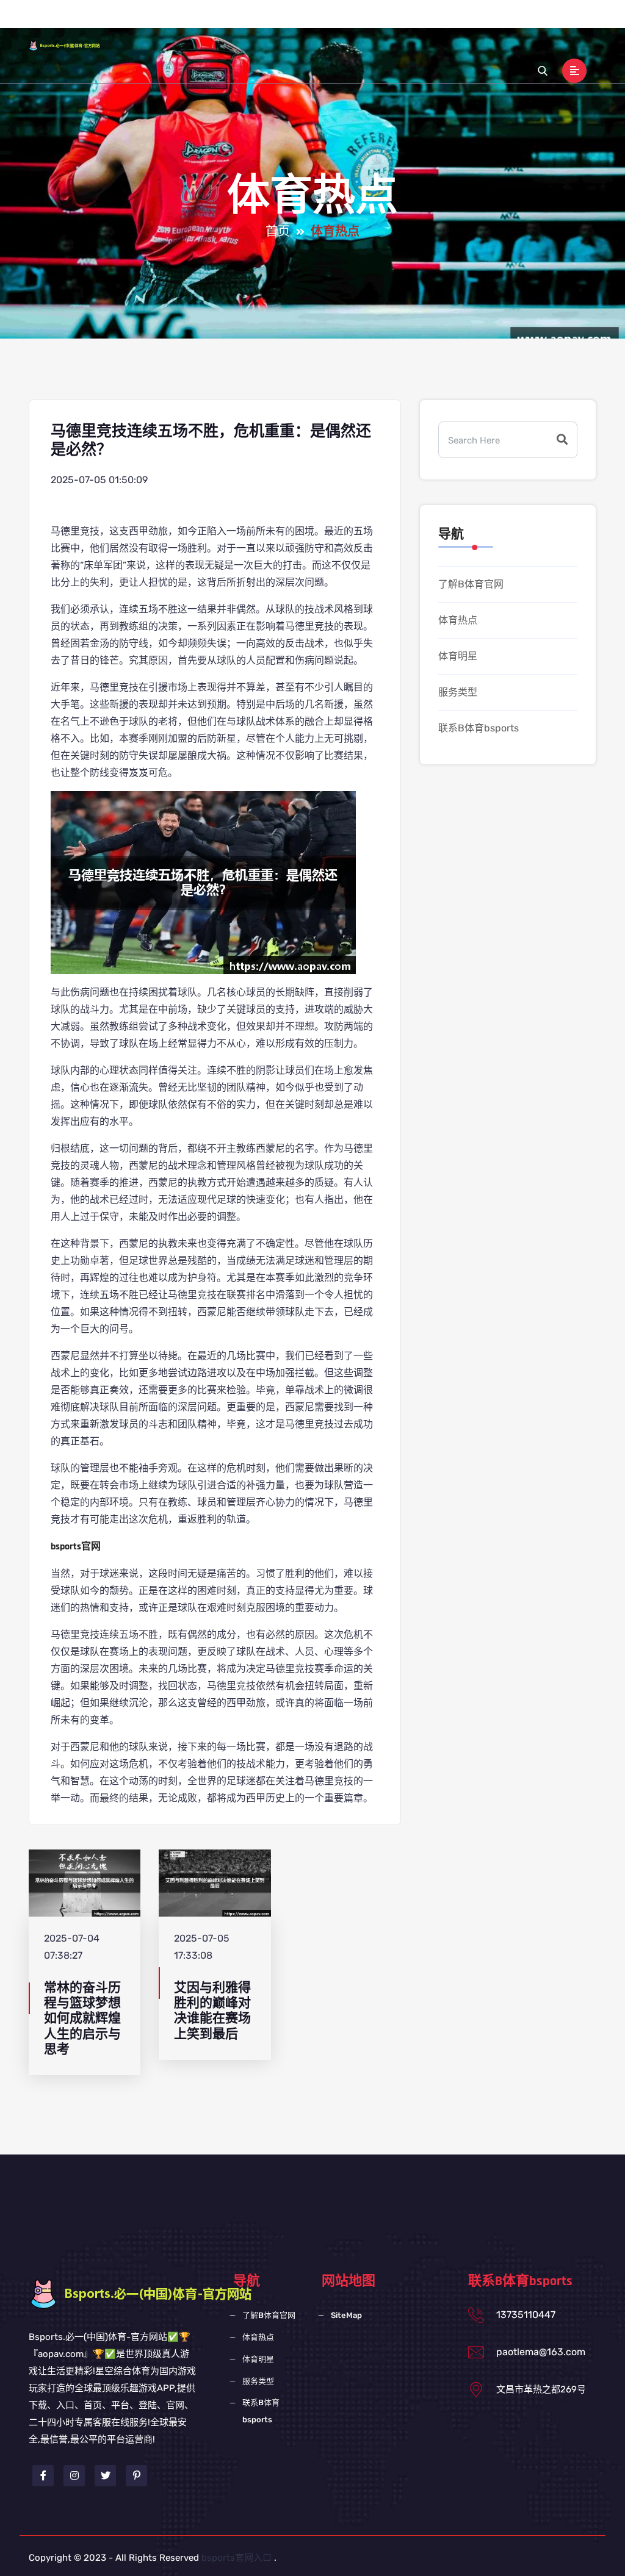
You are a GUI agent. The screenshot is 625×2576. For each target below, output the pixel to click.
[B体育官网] (74, 45)
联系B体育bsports (511, 23)
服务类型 (443, 23)
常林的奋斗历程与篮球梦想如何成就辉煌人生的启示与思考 (82, 2018)
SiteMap (346, 2315)
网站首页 (217, 23)
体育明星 (392, 23)
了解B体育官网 (280, 23)
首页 (278, 232)
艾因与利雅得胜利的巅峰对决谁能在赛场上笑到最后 (212, 2011)
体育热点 (342, 23)
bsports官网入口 (237, 2558)
